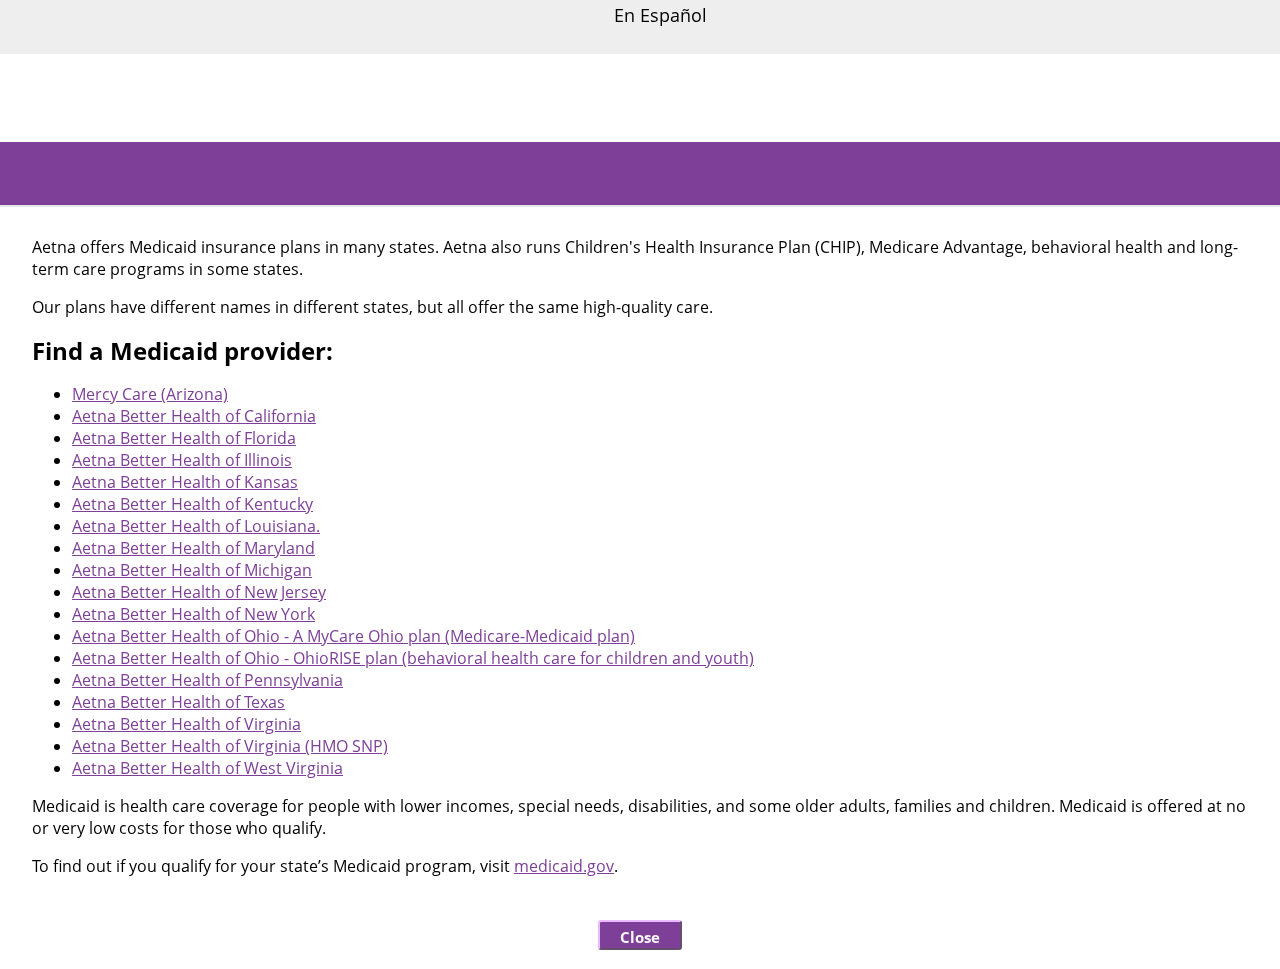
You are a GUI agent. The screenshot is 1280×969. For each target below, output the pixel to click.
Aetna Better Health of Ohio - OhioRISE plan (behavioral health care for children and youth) (413, 658)
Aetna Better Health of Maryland (193, 548)
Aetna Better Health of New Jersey (199, 592)
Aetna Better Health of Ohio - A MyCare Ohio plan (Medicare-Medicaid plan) (353, 636)
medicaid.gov (564, 866)
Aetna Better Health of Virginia (186, 724)
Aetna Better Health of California (194, 416)
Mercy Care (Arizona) (150, 394)
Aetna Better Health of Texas (178, 702)
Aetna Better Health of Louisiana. (196, 526)
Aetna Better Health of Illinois (182, 460)
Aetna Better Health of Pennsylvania (207, 680)
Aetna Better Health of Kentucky (192, 504)
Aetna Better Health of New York (193, 614)
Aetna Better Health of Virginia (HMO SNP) (230, 746)
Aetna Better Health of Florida (184, 438)
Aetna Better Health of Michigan (192, 570)
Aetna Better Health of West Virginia (207, 768)
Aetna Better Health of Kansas (185, 482)
